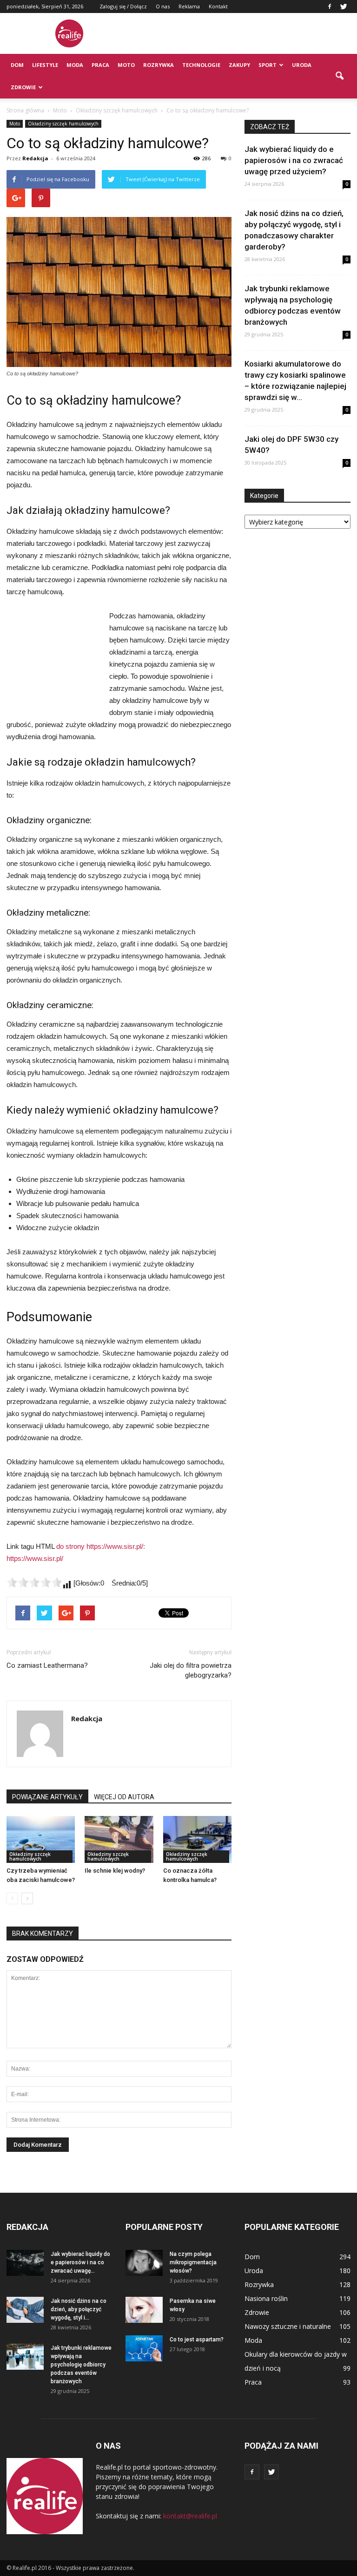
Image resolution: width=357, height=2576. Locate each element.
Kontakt (218, 6)
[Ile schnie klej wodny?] (119, 1839)
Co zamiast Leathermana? (47, 1665)
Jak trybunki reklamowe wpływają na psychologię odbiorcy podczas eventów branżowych (81, 2365)
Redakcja (35, 158)
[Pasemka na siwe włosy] (144, 2310)
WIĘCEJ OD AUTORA (124, 1797)
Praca (100, 65)
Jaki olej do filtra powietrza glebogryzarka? (191, 1670)
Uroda (302, 65)
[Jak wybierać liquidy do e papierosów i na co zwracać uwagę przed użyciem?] (25, 2263)
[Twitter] (344, 7)
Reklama (189, 6)
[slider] (34, 1582)
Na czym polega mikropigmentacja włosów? (193, 2262)
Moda (75, 65)
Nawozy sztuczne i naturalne (288, 2326)
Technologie (201, 65)
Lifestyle (45, 65)
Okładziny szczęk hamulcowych (63, 124)
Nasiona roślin (266, 2298)
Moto (126, 65)
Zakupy (239, 65)
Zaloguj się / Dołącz (123, 6)
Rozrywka (159, 65)
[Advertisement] (241, 33)
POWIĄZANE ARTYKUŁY (47, 1797)
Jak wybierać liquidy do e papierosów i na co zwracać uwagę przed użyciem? (294, 160)
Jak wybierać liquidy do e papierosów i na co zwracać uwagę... (80, 2262)
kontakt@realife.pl (190, 2516)
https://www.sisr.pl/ (35, 1558)
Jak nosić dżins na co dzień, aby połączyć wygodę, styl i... (79, 2309)
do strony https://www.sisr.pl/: (101, 1546)
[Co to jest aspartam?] (144, 2348)
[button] (339, 76)
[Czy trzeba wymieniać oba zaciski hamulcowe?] (41, 1839)
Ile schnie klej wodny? (115, 1871)
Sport (268, 65)
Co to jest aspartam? (197, 2340)
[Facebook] (330, 7)
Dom (17, 65)
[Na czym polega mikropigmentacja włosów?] (144, 2263)
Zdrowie (23, 87)
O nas (163, 6)
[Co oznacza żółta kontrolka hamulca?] (197, 1839)
